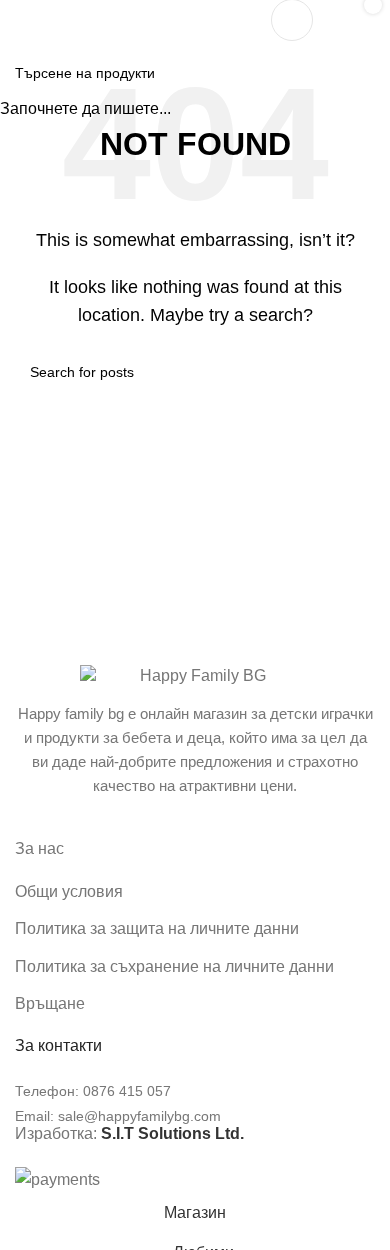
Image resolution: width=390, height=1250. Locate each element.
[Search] (292, 20)
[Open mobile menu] (23, 20)
